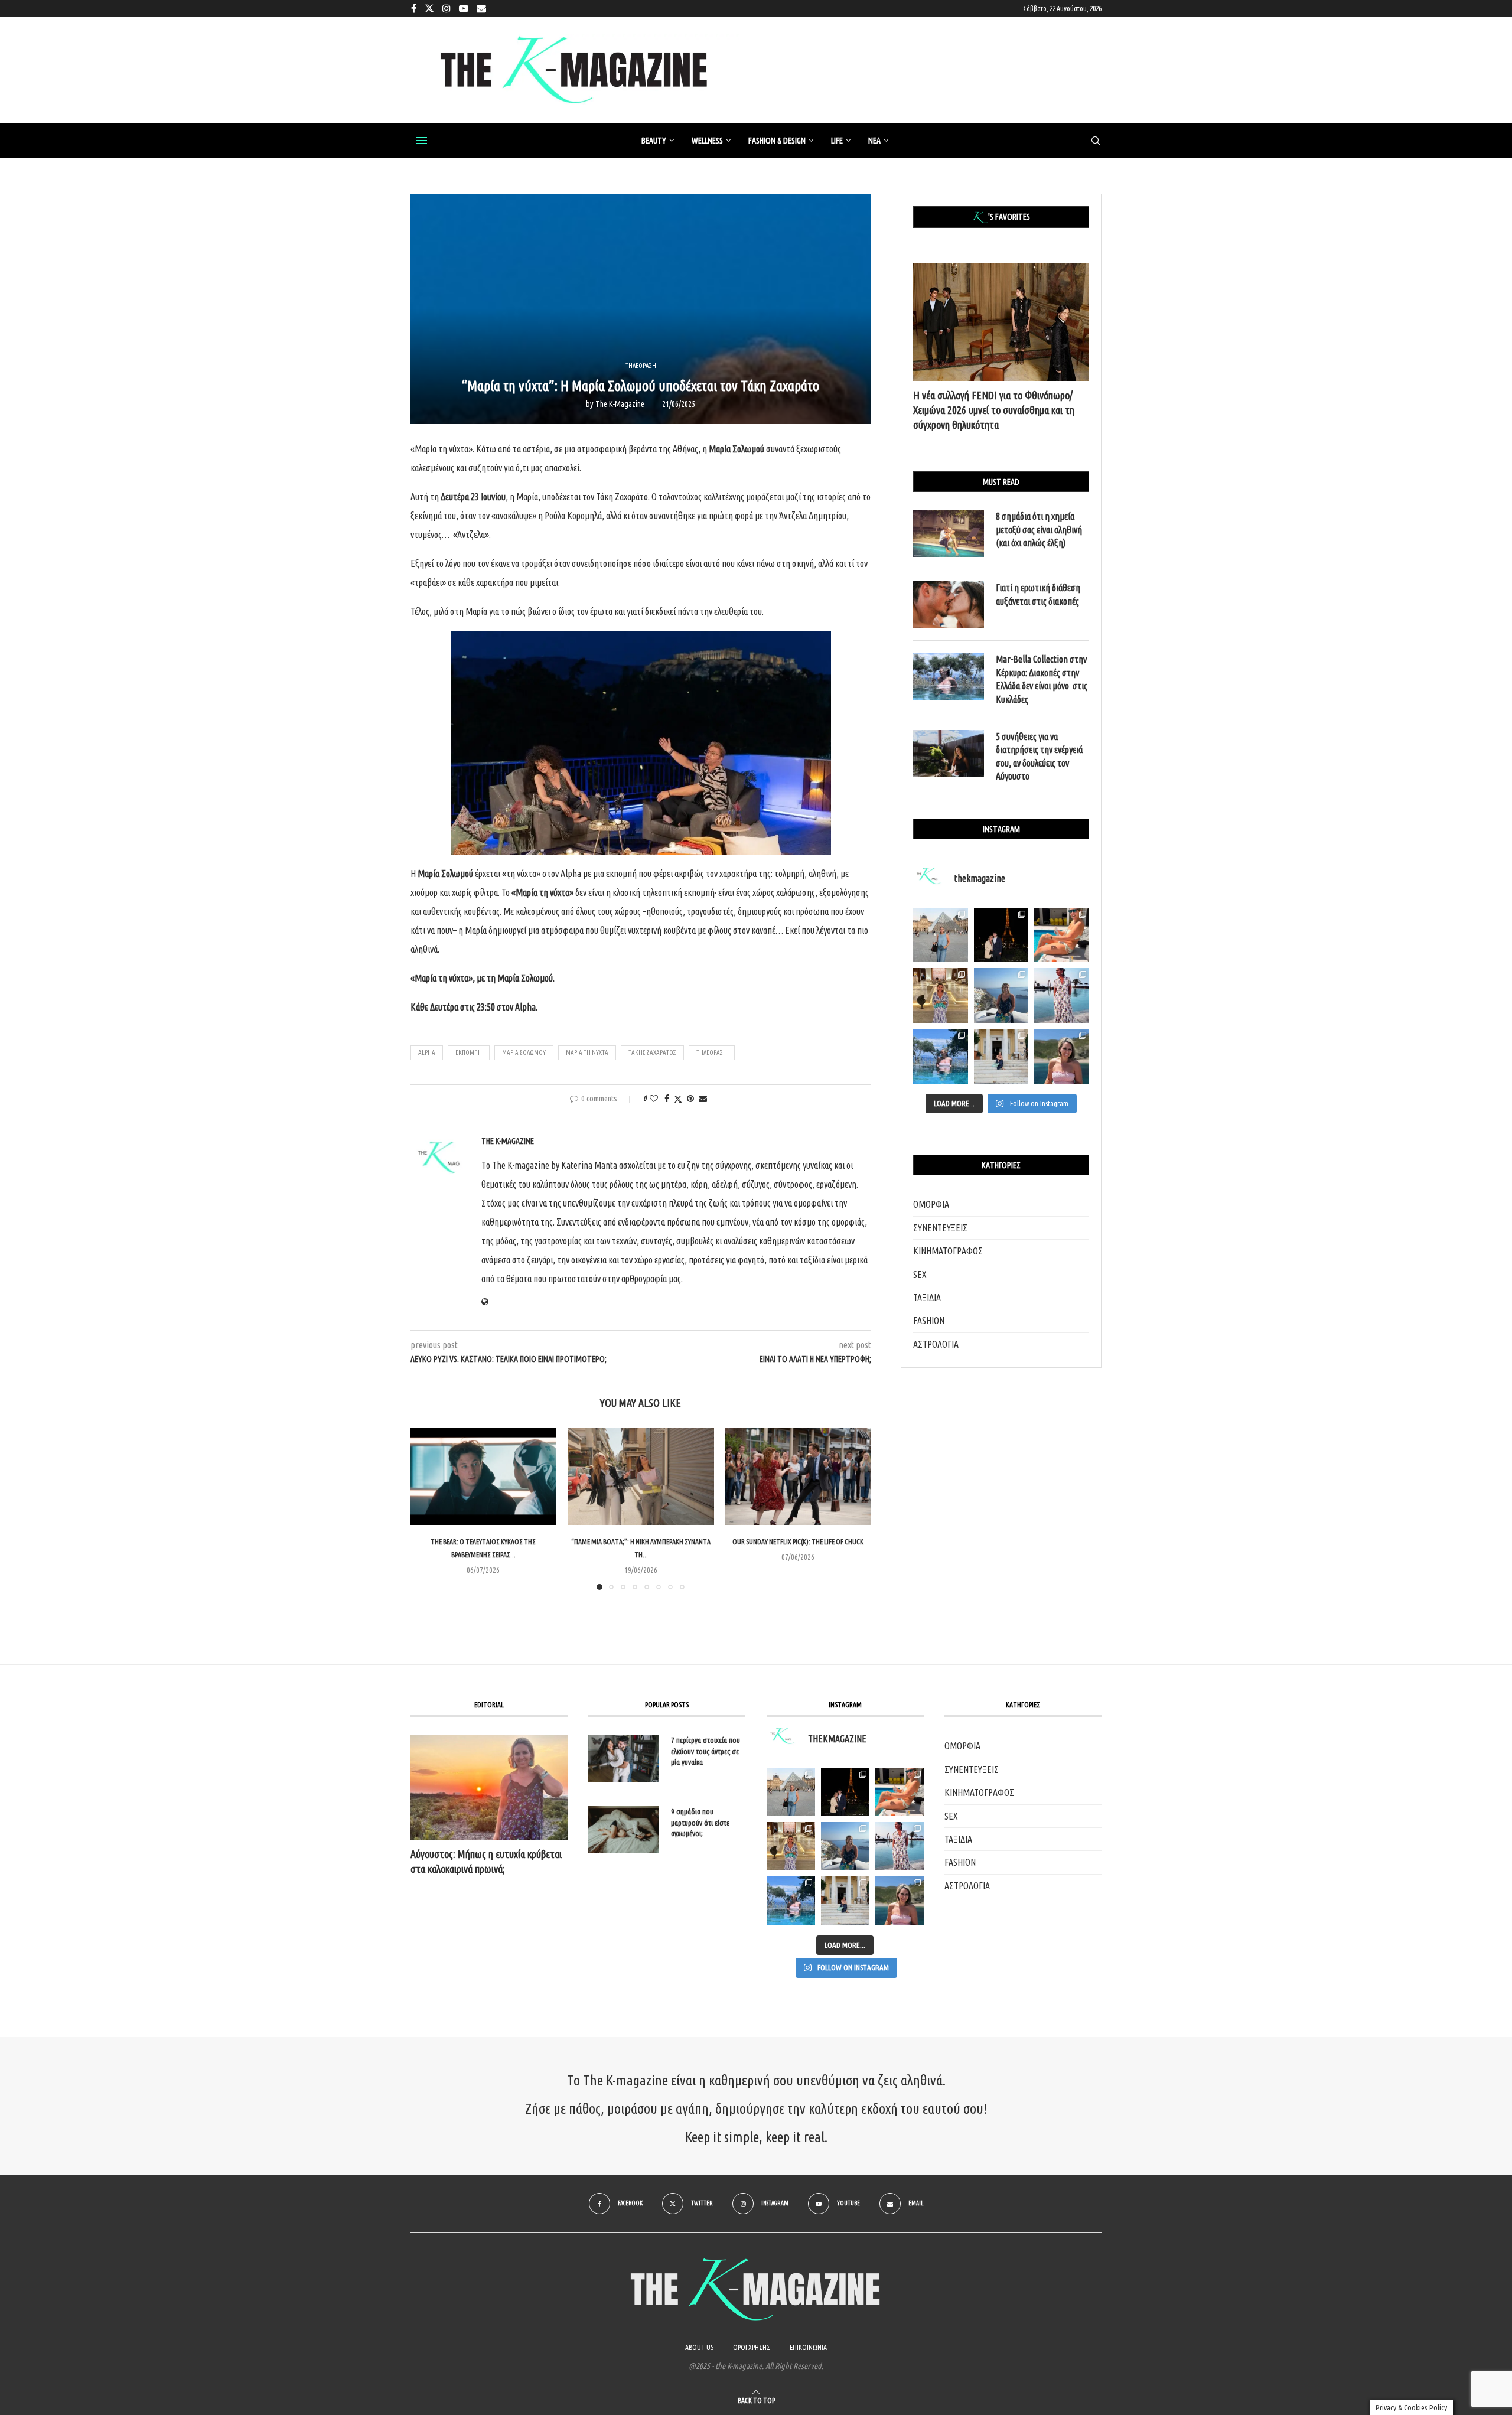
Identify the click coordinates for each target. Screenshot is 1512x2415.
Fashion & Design (777, 141)
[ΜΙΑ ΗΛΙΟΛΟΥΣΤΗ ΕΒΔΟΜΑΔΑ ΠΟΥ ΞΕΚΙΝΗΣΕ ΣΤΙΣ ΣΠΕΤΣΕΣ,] (845, 1901)
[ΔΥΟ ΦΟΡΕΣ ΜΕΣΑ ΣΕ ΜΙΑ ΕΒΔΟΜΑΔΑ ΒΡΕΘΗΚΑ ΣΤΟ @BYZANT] (791, 1846)
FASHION (929, 1321)
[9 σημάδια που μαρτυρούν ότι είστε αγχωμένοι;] (624, 1830)
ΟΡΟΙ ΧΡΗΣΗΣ (752, 2347)
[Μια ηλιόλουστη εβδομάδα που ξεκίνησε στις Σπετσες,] (1001, 1056)
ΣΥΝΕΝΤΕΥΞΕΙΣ (940, 1228)
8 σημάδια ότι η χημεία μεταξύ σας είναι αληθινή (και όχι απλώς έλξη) (1039, 529)
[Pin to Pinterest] (690, 1099)
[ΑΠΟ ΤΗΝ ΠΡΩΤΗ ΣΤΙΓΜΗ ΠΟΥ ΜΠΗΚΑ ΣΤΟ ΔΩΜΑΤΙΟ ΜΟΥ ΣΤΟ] (900, 1846)
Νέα (874, 141)
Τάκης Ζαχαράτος (652, 1052)
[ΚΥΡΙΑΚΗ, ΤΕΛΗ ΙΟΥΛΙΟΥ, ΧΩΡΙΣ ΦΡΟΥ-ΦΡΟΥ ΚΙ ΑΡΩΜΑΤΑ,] (900, 1792)
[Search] (1096, 141)
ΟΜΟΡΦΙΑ (931, 1204)
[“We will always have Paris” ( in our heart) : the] (941, 935)
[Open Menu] (422, 141)
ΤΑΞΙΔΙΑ (927, 1298)
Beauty (654, 141)
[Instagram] (447, 8)
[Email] (481, 8)
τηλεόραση (712, 1052)
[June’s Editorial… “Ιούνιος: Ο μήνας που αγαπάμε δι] (1062, 1056)
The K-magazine (620, 404)
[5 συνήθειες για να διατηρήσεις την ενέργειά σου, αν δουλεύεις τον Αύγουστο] (949, 754)
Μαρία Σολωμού (524, 1052)
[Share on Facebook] (667, 1099)
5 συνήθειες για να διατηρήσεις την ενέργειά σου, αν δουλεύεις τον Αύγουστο (1039, 756)
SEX (920, 1275)
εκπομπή (469, 1052)
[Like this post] (654, 1099)
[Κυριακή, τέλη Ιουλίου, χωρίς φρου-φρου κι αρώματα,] (1062, 935)
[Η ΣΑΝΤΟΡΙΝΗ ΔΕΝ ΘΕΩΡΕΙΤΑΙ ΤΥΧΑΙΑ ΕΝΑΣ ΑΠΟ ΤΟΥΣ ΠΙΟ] (845, 1846)
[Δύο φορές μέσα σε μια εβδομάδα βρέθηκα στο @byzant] (941, 995)
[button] (426, 1508)
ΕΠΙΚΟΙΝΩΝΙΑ (808, 2347)
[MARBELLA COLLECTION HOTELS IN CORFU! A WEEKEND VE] (791, 1901)
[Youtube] (464, 8)
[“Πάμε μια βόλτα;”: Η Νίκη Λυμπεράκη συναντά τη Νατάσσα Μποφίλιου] (641, 1477)
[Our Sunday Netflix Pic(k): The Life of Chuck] (798, 1477)
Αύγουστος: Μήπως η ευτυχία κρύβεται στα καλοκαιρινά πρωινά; (486, 1861)
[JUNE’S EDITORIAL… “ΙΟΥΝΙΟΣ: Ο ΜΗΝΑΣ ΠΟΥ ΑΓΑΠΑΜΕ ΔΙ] (900, 1901)
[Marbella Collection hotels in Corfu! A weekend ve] (941, 1056)
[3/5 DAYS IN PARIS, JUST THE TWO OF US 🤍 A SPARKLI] (845, 1792)
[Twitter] (429, 8)
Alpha (427, 1052)
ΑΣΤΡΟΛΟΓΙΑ (936, 1344)
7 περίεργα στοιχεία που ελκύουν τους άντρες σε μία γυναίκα (706, 1751)
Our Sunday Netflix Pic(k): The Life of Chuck (799, 1542)
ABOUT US (699, 2347)
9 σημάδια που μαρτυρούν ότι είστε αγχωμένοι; (700, 1822)
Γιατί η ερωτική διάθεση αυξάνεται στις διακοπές (1038, 594)
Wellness (707, 141)
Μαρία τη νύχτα (587, 1052)
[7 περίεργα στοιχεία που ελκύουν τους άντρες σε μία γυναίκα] (624, 1758)
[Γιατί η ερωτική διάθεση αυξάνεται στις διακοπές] (949, 605)
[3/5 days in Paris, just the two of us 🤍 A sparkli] (1001, 935)
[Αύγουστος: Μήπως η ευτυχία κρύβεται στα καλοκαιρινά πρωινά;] (489, 1787)
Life (837, 141)
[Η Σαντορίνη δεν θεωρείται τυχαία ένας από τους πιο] (1001, 995)
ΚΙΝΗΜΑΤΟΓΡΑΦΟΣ (948, 1251)
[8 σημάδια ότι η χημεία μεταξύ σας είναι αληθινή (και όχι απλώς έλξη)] (949, 533)
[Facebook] (414, 8)
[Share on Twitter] (678, 1099)
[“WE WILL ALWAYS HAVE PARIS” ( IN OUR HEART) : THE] (791, 1792)
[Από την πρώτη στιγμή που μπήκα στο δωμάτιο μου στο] (1062, 995)
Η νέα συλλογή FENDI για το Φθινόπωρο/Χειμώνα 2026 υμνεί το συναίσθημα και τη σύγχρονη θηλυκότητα (994, 410)
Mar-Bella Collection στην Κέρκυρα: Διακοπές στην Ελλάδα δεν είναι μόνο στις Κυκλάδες (1042, 679)
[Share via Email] (703, 1099)
